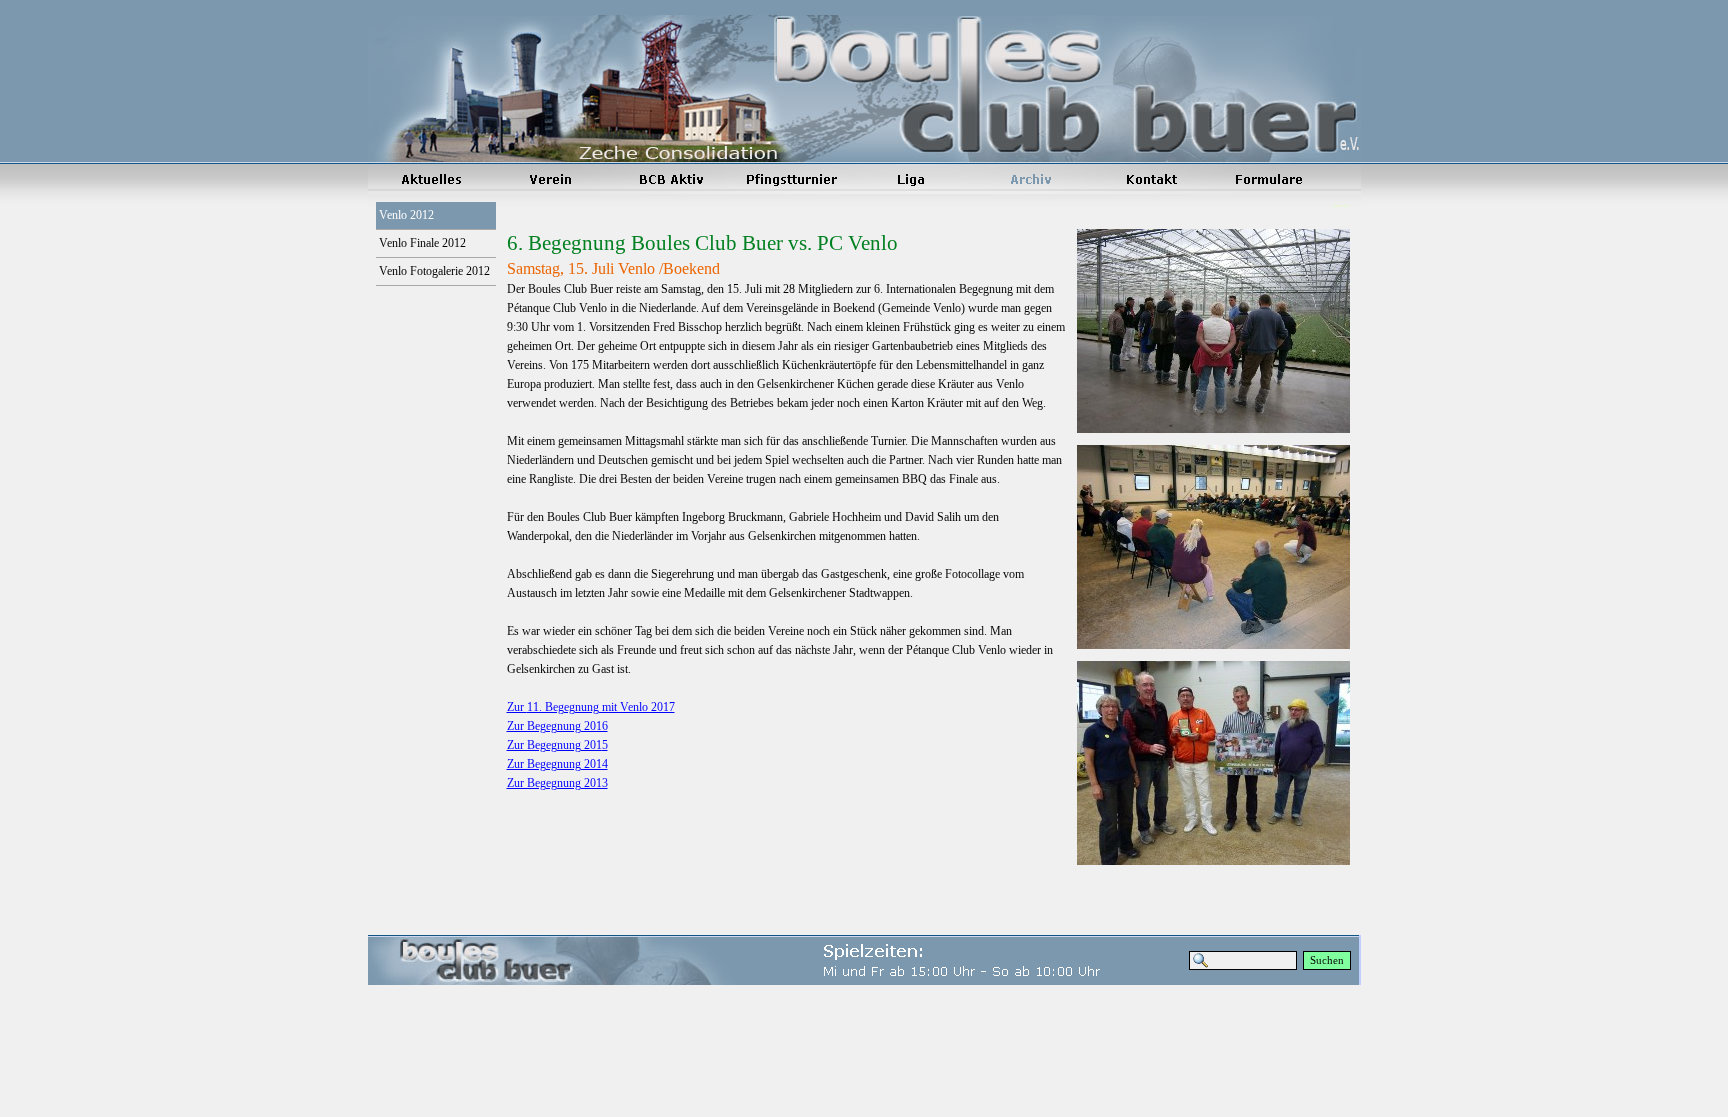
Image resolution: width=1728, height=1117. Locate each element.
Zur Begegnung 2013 (557, 783)
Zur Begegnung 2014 (557, 764)
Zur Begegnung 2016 (557, 726)
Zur (591, 707)
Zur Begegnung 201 (557, 745)
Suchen (1327, 960)
